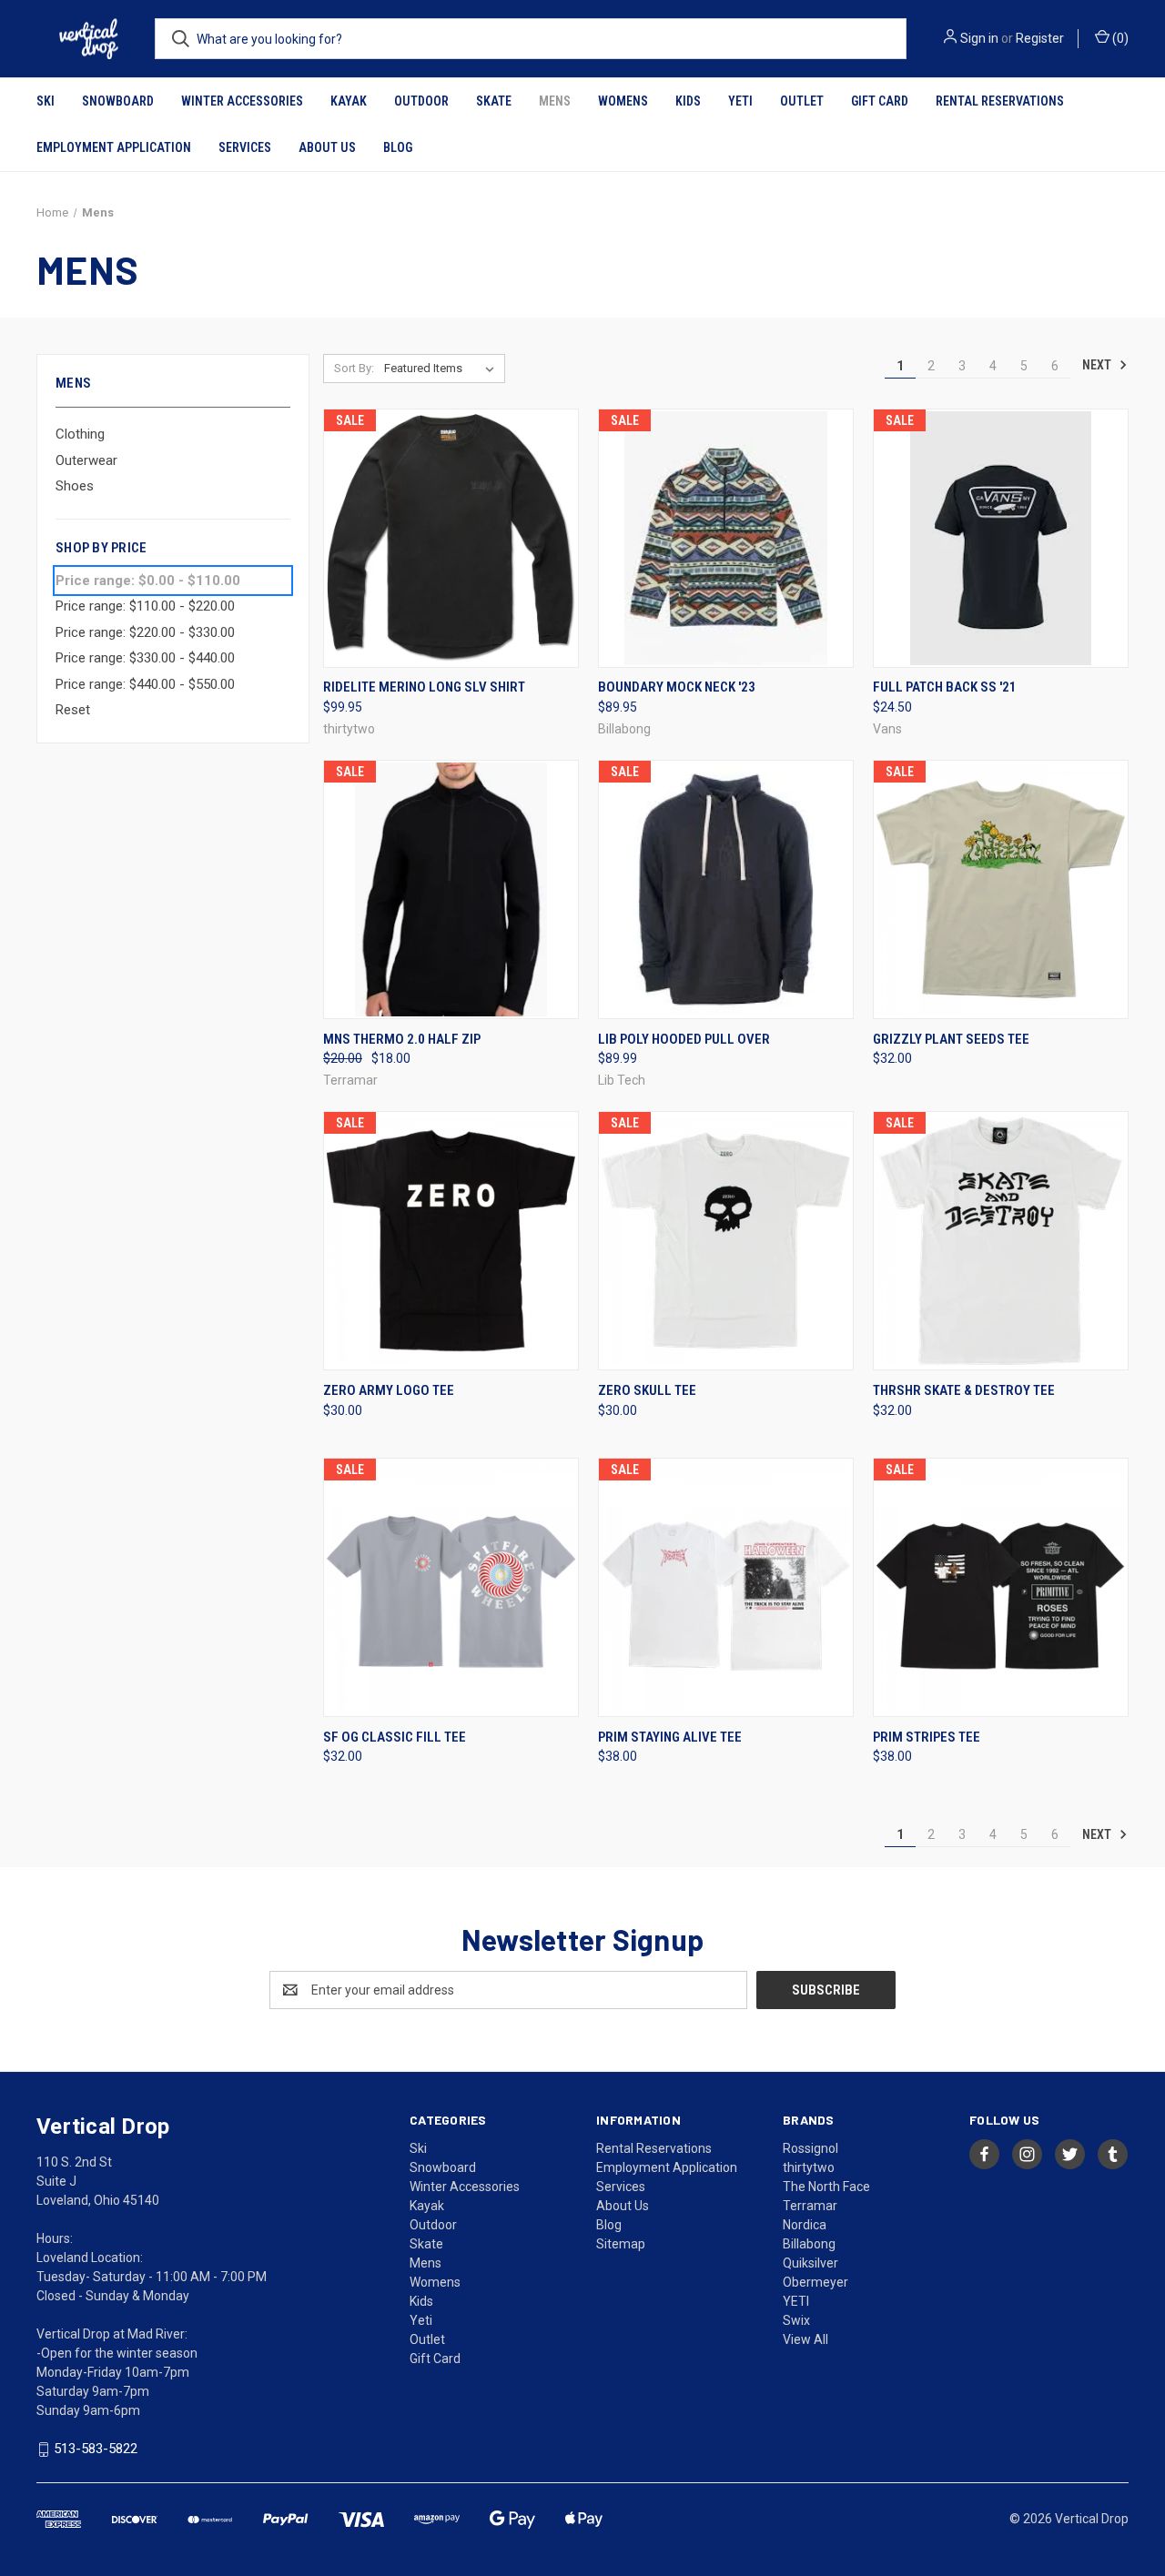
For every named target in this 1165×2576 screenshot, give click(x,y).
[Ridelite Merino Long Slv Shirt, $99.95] (451, 538)
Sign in (979, 38)
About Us (327, 147)
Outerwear (86, 460)
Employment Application (114, 147)
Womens (623, 101)
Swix (796, 2320)
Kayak (349, 101)
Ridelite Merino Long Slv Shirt (424, 687)
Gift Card (880, 101)
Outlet (802, 101)
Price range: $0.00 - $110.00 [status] (148, 581)
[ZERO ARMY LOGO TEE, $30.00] (451, 1241)
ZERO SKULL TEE (647, 1390)
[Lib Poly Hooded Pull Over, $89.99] (726, 889)
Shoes (75, 486)
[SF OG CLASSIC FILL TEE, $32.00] (451, 1587)
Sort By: (354, 368)
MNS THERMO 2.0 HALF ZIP (402, 1039)
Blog (398, 147)
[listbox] (443, 369)
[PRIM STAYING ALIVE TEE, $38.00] (726, 1587)
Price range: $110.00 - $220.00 (145, 606)
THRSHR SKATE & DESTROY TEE (964, 1390)
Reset (73, 710)
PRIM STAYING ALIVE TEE (670, 1737)
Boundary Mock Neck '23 (677, 687)
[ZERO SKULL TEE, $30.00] (726, 1241)
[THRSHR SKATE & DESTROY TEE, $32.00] (1001, 1241)
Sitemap (621, 2244)
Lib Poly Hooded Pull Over (684, 1039)
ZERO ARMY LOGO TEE (389, 1390)
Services (245, 147)
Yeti (740, 101)
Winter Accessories (242, 101)
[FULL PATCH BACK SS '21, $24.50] (1001, 538)
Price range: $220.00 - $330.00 (145, 632)
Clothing (80, 434)
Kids (688, 101)
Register (1040, 38)
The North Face (826, 2187)
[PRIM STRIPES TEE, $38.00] (1001, 1587)
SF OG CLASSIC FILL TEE (395, 1737)
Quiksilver (810, 2263)
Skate (494, 101)
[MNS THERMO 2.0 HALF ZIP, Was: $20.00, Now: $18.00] (451, 889)
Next (1098, 365)
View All (805, 2339)
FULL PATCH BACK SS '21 (945, 687)
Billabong (809, 2244)
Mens (555, 101)
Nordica (805, 2225)
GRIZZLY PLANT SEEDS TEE (951, 1039)
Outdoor (421, 101)
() (1119, 38)
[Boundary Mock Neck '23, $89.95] (726, 538)
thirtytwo (809, 2167)
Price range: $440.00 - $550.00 (145, 684)
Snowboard (118, 101)
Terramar (810, 2206)
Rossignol (810, 2148)
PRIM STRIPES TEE (927, 1737)
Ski (46, 101)
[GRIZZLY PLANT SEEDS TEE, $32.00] (1001, 889)
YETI (796, 2301)
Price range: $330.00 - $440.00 (145, 658)
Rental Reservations (1000, 101)
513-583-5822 (96, 2449)
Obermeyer (815, 2282)
